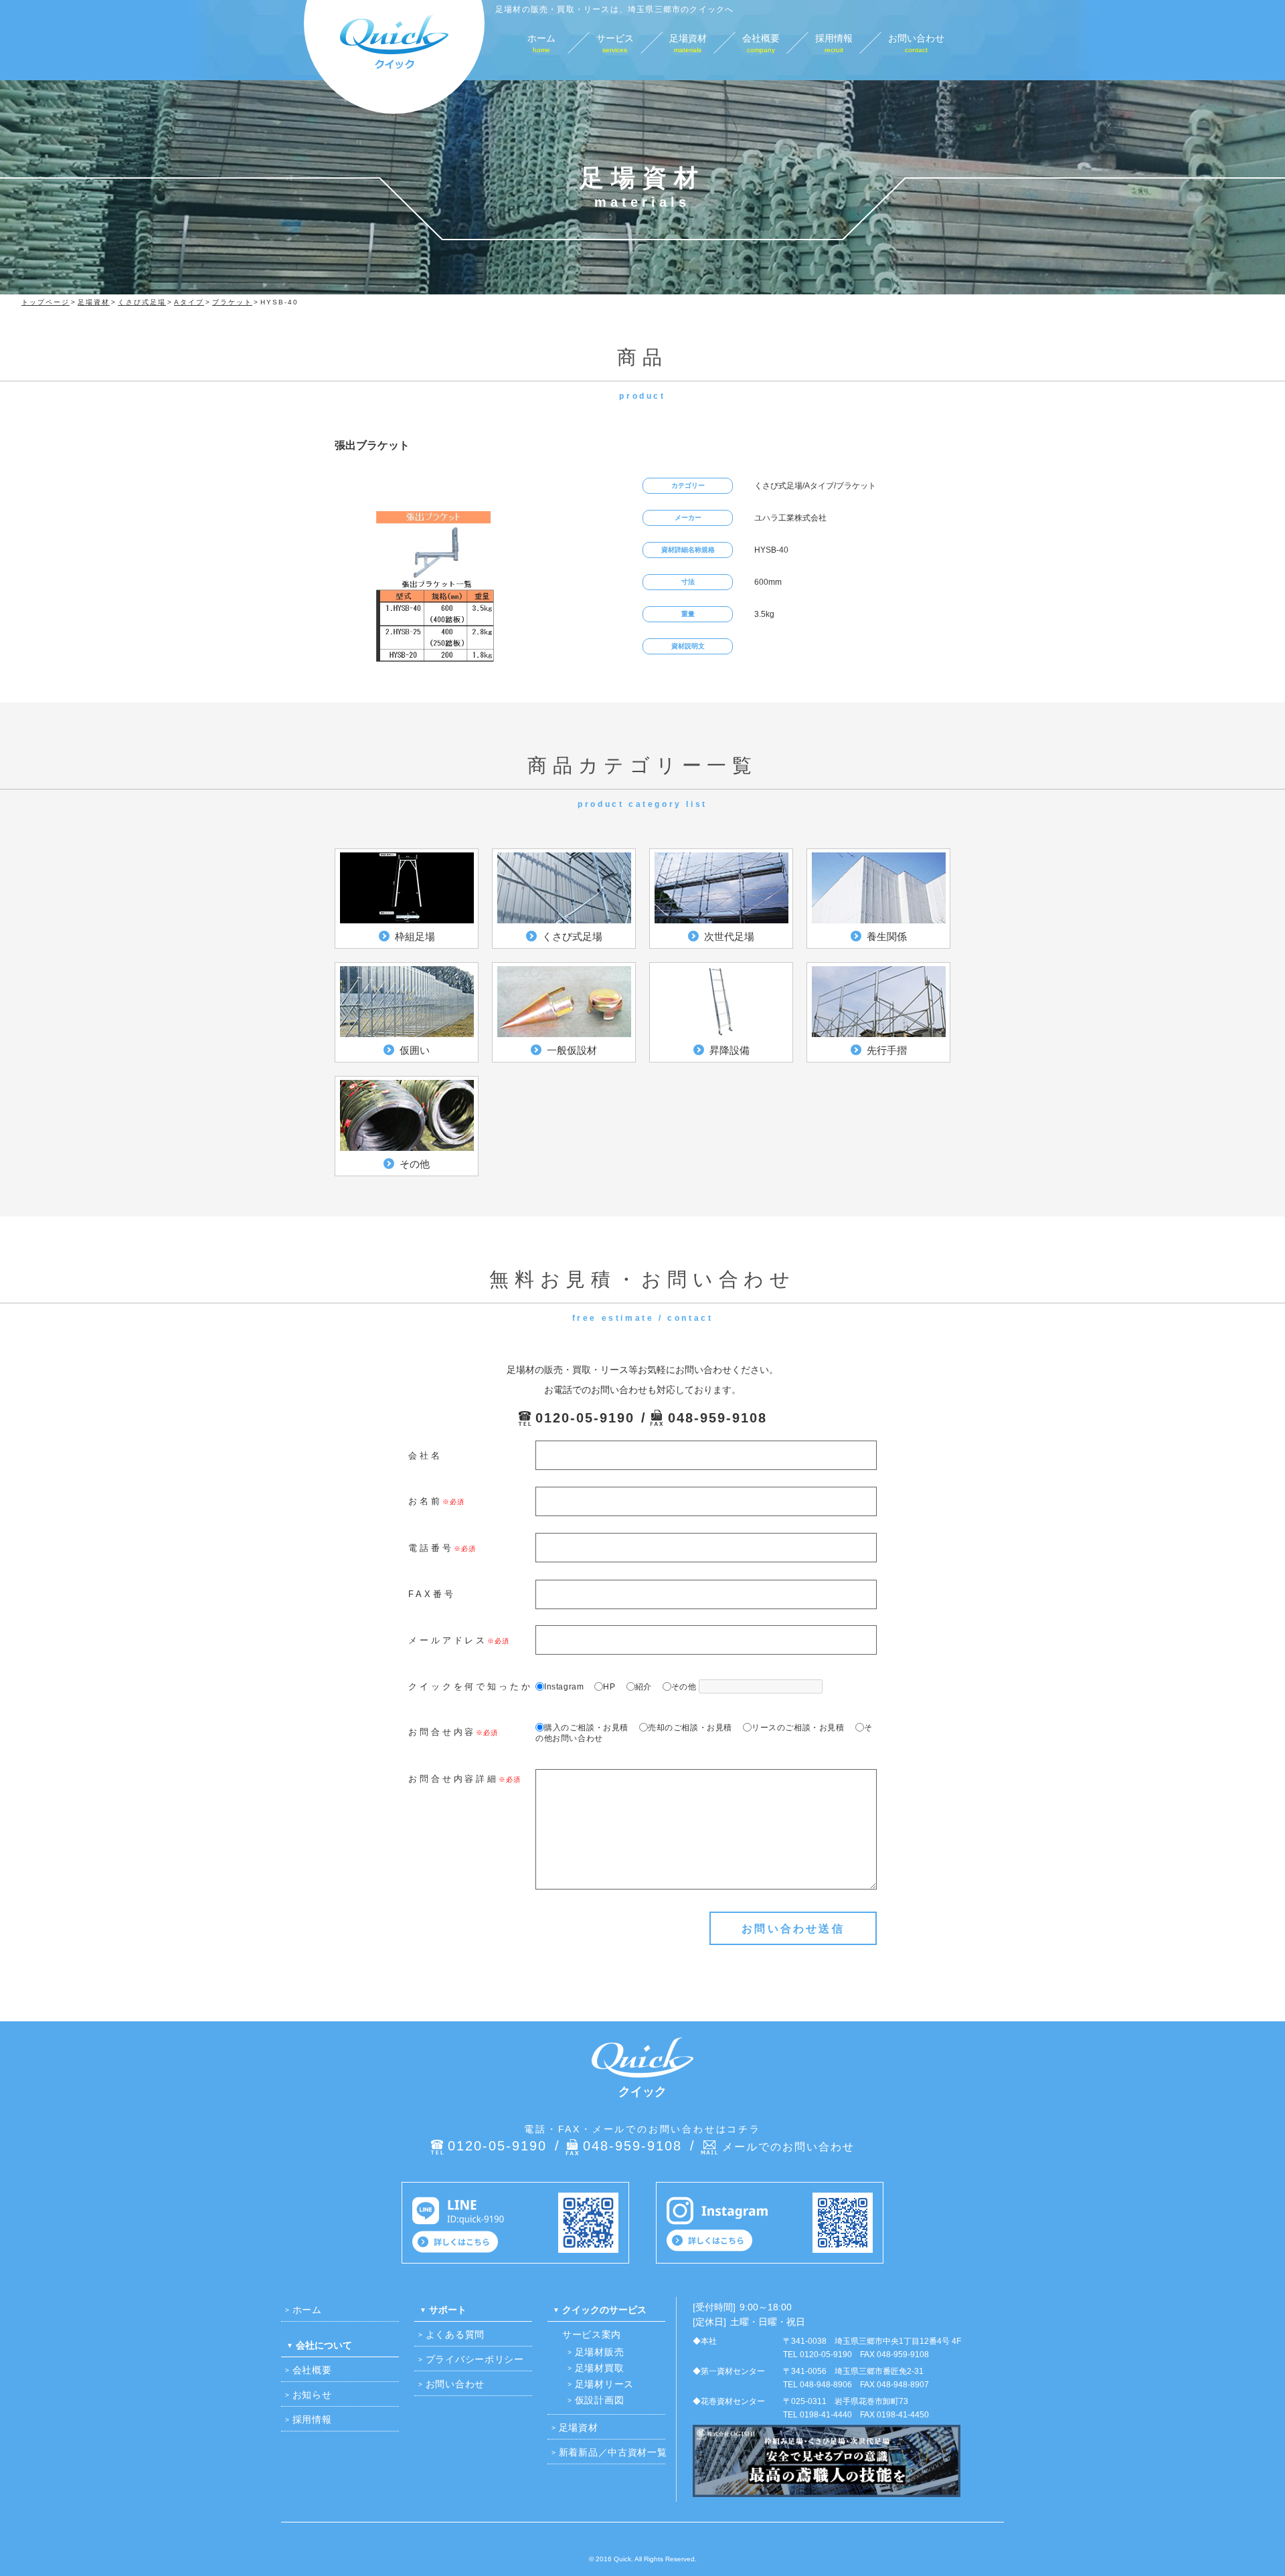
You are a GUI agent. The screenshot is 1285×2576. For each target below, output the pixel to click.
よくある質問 (455, 2334)
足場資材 (579, 2427)
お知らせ (312, 2395)
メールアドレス (448, 1640)
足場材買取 (600, 2368)
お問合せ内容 (442, 1732)
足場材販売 (600, 2352)
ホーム (307, 2310)
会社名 (425, 1456)
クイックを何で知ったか (470, 1686)
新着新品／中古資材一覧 (613, 2452)
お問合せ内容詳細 (453, 1779)
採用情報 (312, 2419)
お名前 (425, 1501)
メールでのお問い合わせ (788, 2147)
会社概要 (312, 2370)
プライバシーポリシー (475, 2359)
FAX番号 (432, 1594)
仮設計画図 (600, 2400)
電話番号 (431, 1548)
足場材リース (604, 2384)
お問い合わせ (455, 2384)
